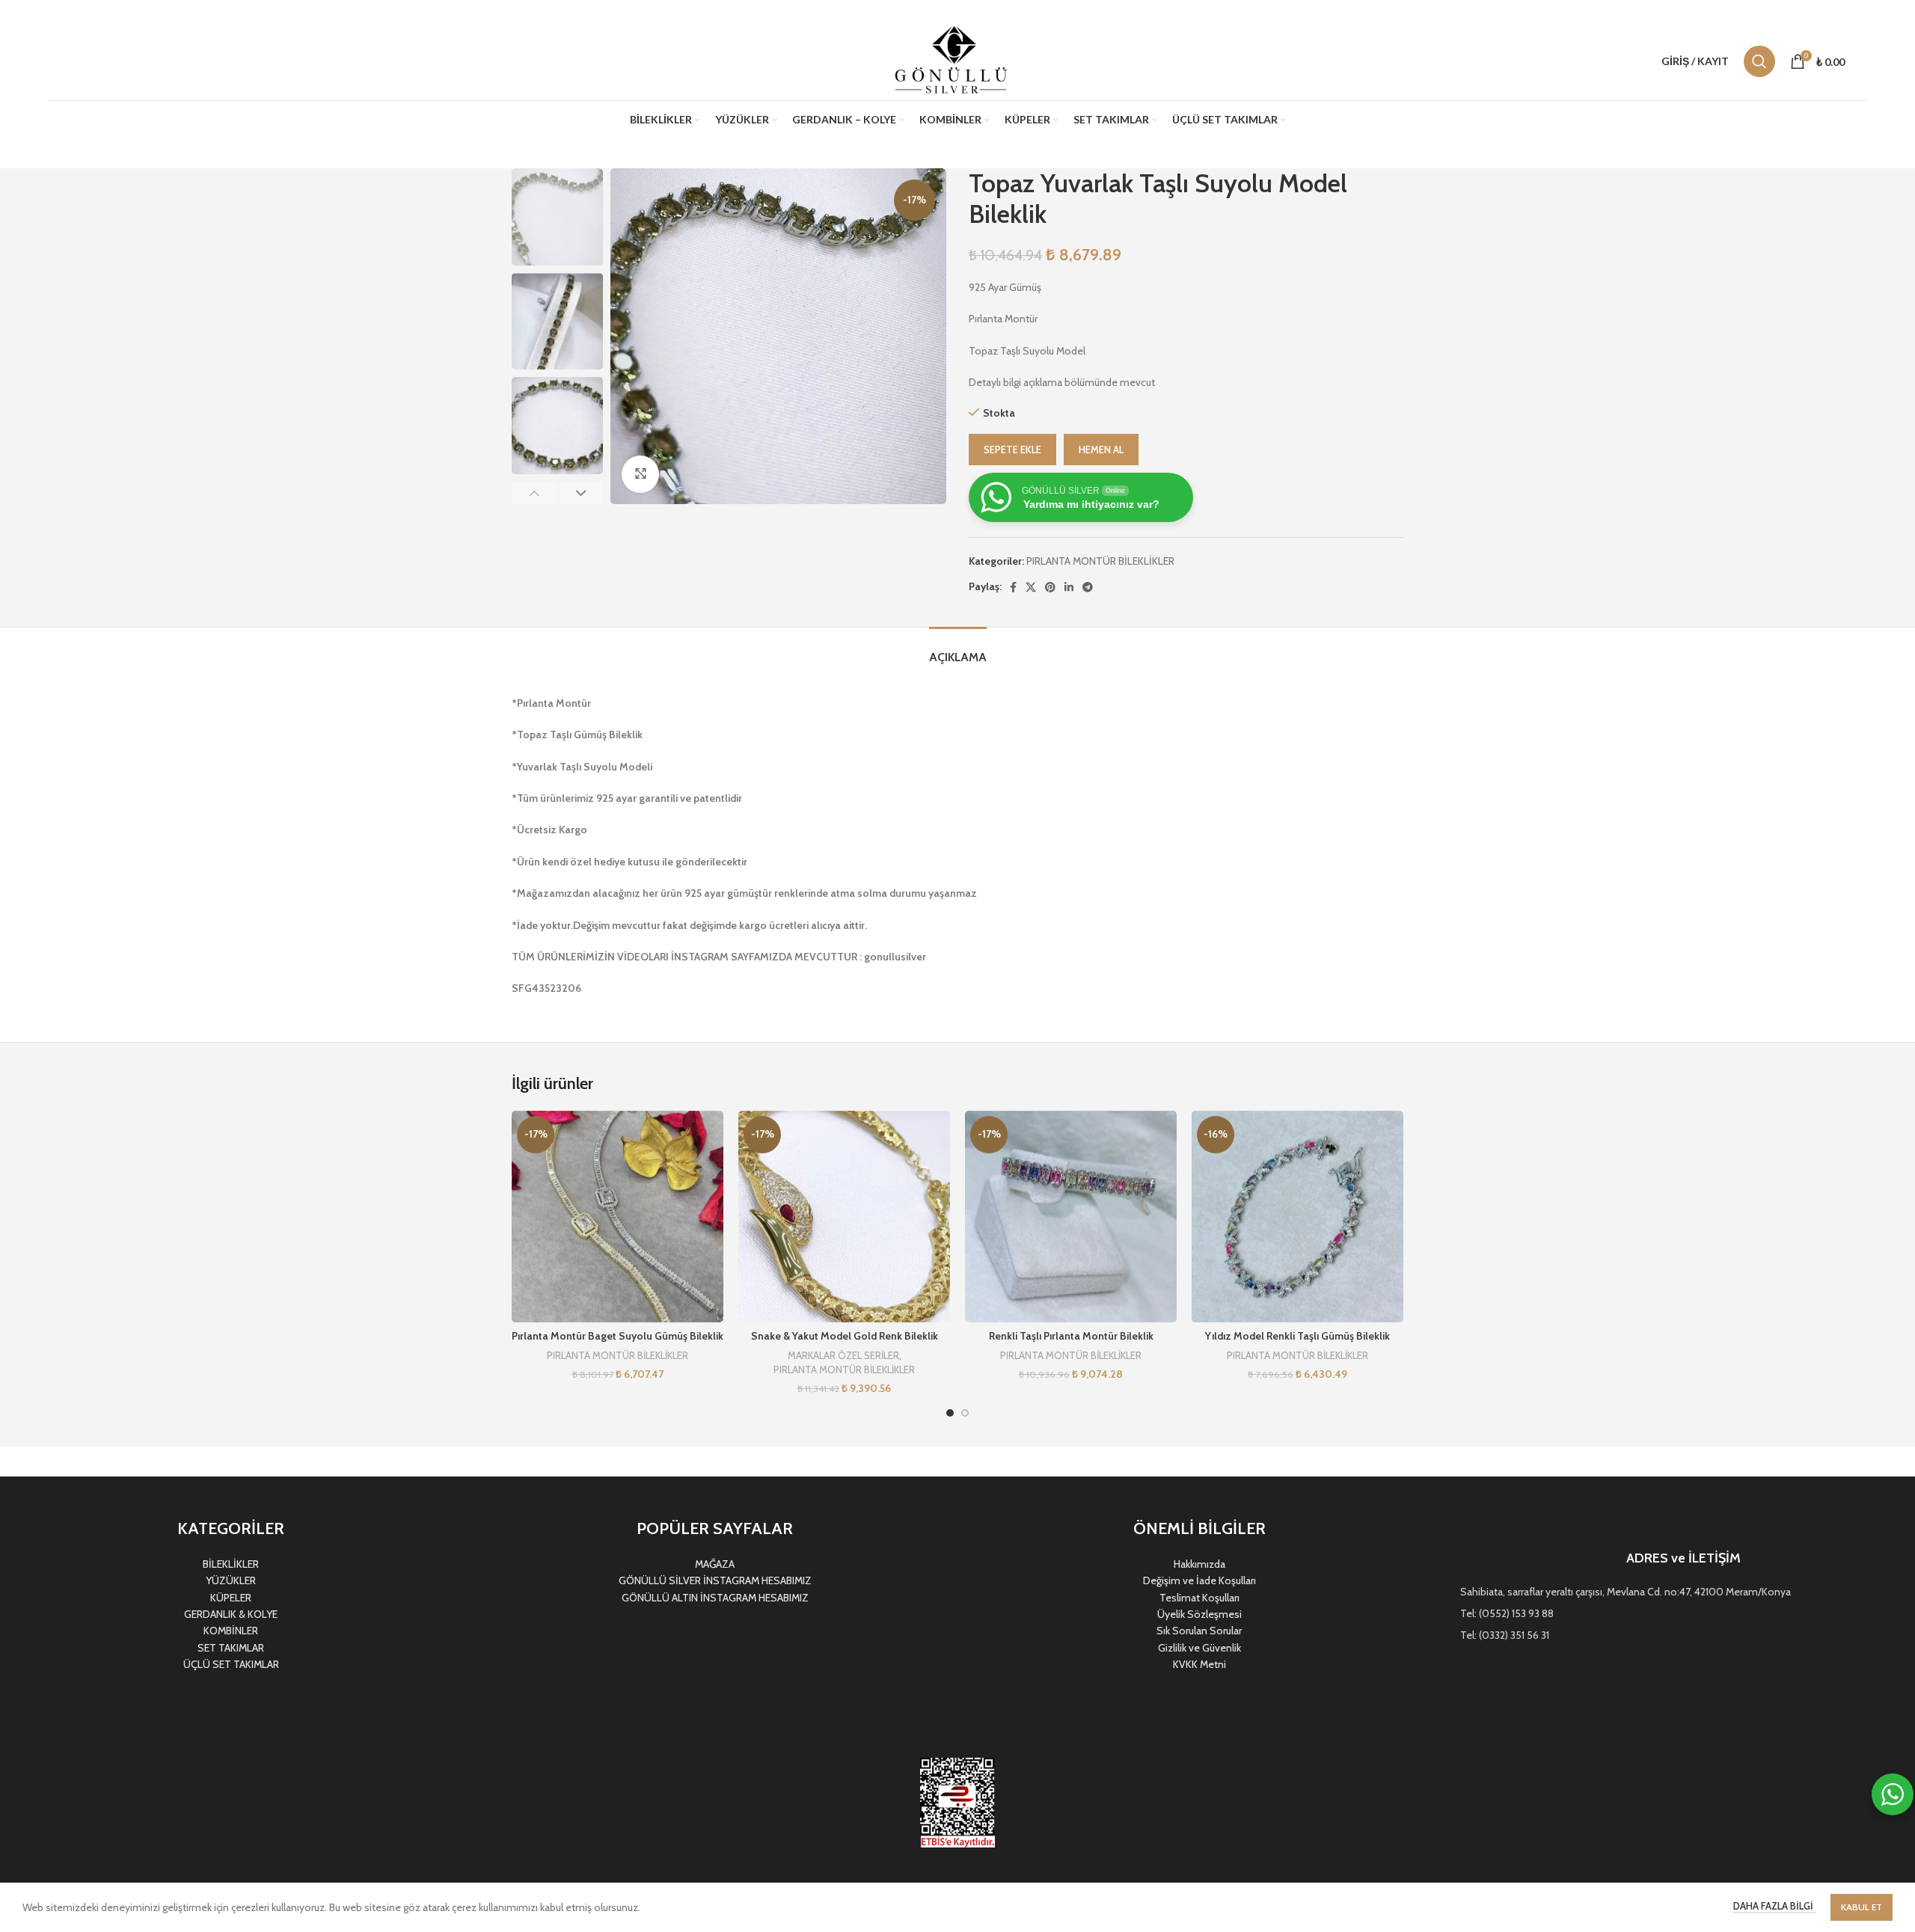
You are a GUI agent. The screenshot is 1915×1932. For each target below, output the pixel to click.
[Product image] (618, 1217)
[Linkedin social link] (1069, 587)
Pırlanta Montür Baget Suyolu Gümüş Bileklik (618, 1336)
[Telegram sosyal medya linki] (1088, 587)
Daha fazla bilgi (1774, 1906)
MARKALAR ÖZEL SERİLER (843, 1355)
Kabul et (1862, 1907)
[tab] (958, 650)
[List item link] (1684, 1592)
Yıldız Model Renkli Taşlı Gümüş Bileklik (1297, 1336)
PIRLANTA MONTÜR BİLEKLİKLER (1100, 561)
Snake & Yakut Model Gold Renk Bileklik (845, 1336)
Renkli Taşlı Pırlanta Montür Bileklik (1071, 1336)
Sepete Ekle (1012, 450)
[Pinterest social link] (1050, 587)
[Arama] (1759, 61)
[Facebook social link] (1013, 587)
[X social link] (1031, 587)
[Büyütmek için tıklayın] (640, 474)
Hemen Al (1101, 450)
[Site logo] (954, 60)
